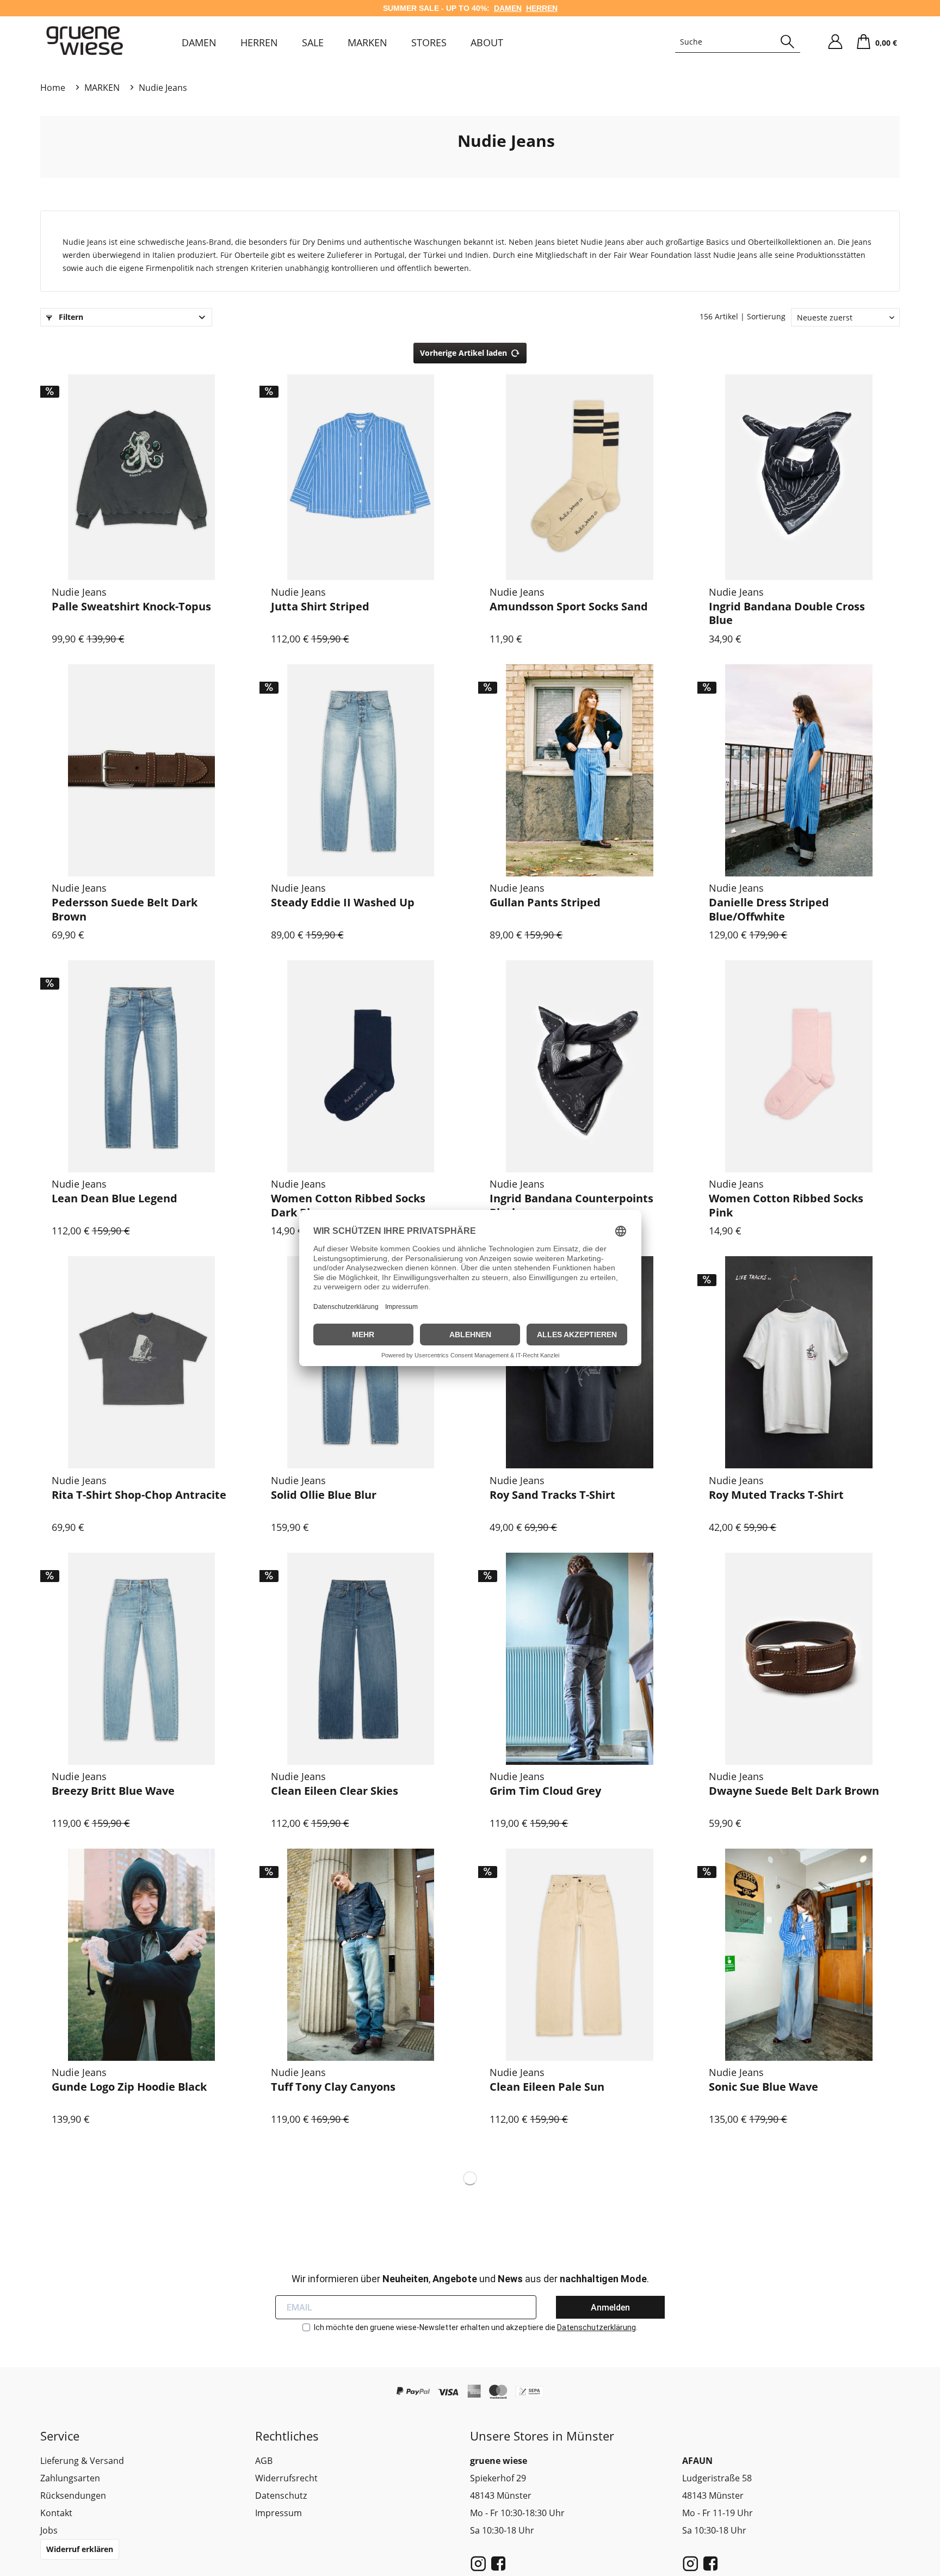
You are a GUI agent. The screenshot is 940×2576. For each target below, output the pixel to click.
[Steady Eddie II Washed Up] (361, 770)
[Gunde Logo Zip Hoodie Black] (142, 1954)
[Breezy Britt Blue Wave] (142, 1658)
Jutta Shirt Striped (320, 607)
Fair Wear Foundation (653, 255)
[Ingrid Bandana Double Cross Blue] (799, 474)
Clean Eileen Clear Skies (335, 1791)
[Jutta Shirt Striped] (361, 474)
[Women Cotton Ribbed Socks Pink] (799, 1066)
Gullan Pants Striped (545, 903)
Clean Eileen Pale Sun (547, 2087)
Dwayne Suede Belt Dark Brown (794, 1791)
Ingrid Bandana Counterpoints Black (571, 1205)
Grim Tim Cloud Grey (545, 1791)
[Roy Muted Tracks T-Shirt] (799, 1363)
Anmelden (610, 2308)
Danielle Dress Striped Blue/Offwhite (769, 909)
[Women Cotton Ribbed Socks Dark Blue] (361, 1066)
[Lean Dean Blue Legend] (142, 1066)
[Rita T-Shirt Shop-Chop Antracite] (142, 1363)
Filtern (70, 317)
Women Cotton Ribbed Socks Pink (786, 1205)
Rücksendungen (73, 2495)
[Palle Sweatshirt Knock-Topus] (142, 474)
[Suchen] (787, 42)
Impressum (279, 2513)
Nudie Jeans (506, 141)
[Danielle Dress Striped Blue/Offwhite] (799, 770)
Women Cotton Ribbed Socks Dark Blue (348, 1205)
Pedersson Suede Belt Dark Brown (125, 909)
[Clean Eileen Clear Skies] (361, 1658)
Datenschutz (281, 2495)
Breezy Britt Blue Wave (113, 1791)
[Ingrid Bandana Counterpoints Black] (580, 1066)
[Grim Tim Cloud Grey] (580, 1658)
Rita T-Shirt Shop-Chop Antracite (139, 1495)
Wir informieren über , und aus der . (470, 2279)
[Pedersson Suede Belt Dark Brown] (142, 770)
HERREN (542, 8)
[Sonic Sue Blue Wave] (799, 1954)
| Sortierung (763, 316)
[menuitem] (199, 42)
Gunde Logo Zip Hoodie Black (129, 2087)
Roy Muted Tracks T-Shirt (776, 1495)
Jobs (49, 2530)
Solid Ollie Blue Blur (324, 1495)
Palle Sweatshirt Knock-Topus (131, 607)
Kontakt (56, 2513)
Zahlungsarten (70, 2478)
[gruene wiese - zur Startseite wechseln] (85, 41)
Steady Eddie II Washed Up (343, 903)
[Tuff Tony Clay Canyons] (361, 1954)
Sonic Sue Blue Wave (763, 2087)
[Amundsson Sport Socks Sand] (580, 474)
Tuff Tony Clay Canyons (333, 2087)
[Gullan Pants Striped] (580, 770)
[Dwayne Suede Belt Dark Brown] (799, 1658)
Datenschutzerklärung (596, 2327)
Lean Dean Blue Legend (115, 1199)
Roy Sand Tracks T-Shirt (552, 1495)
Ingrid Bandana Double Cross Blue (787, 613)
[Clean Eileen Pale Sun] (580, 1954)
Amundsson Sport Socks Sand (569, 607)
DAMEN (508, 8)
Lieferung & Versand (82, 2461)
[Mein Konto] (835, 42)
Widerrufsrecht (286, 2478)
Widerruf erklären (80, 2549)
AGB (264, 2461)
